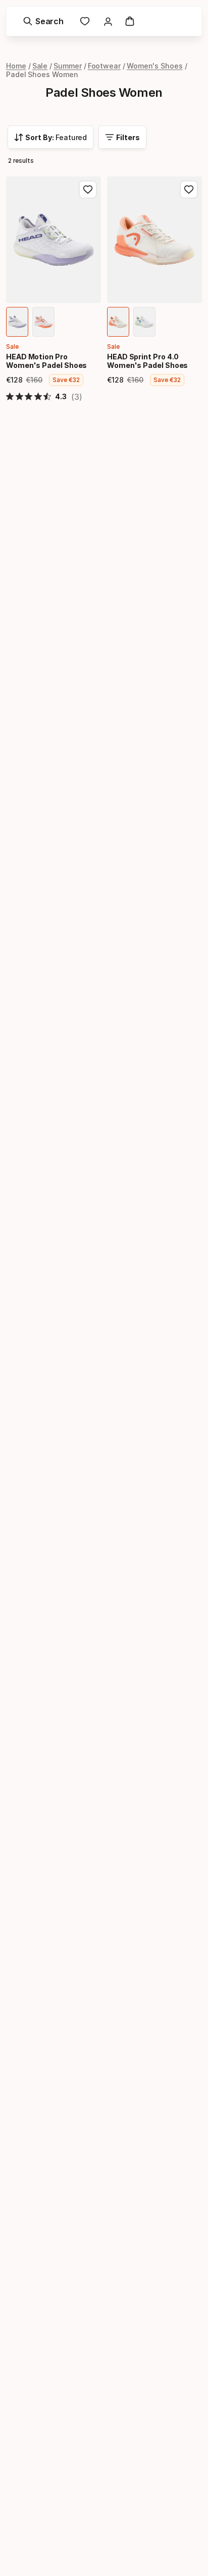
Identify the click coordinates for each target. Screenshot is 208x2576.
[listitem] (17, 322)
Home (16, 66)
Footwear (104, 66)
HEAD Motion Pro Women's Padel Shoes (46, 361)
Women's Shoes (155, 66)
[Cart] (130, 21)
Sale (40, 66)
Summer (68, 66)
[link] (85, 21)
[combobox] (50, 137)
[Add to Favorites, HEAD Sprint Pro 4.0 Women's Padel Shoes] (189, 190)
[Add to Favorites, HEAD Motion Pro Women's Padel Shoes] (88, 190)
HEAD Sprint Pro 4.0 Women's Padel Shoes (147, 361)
